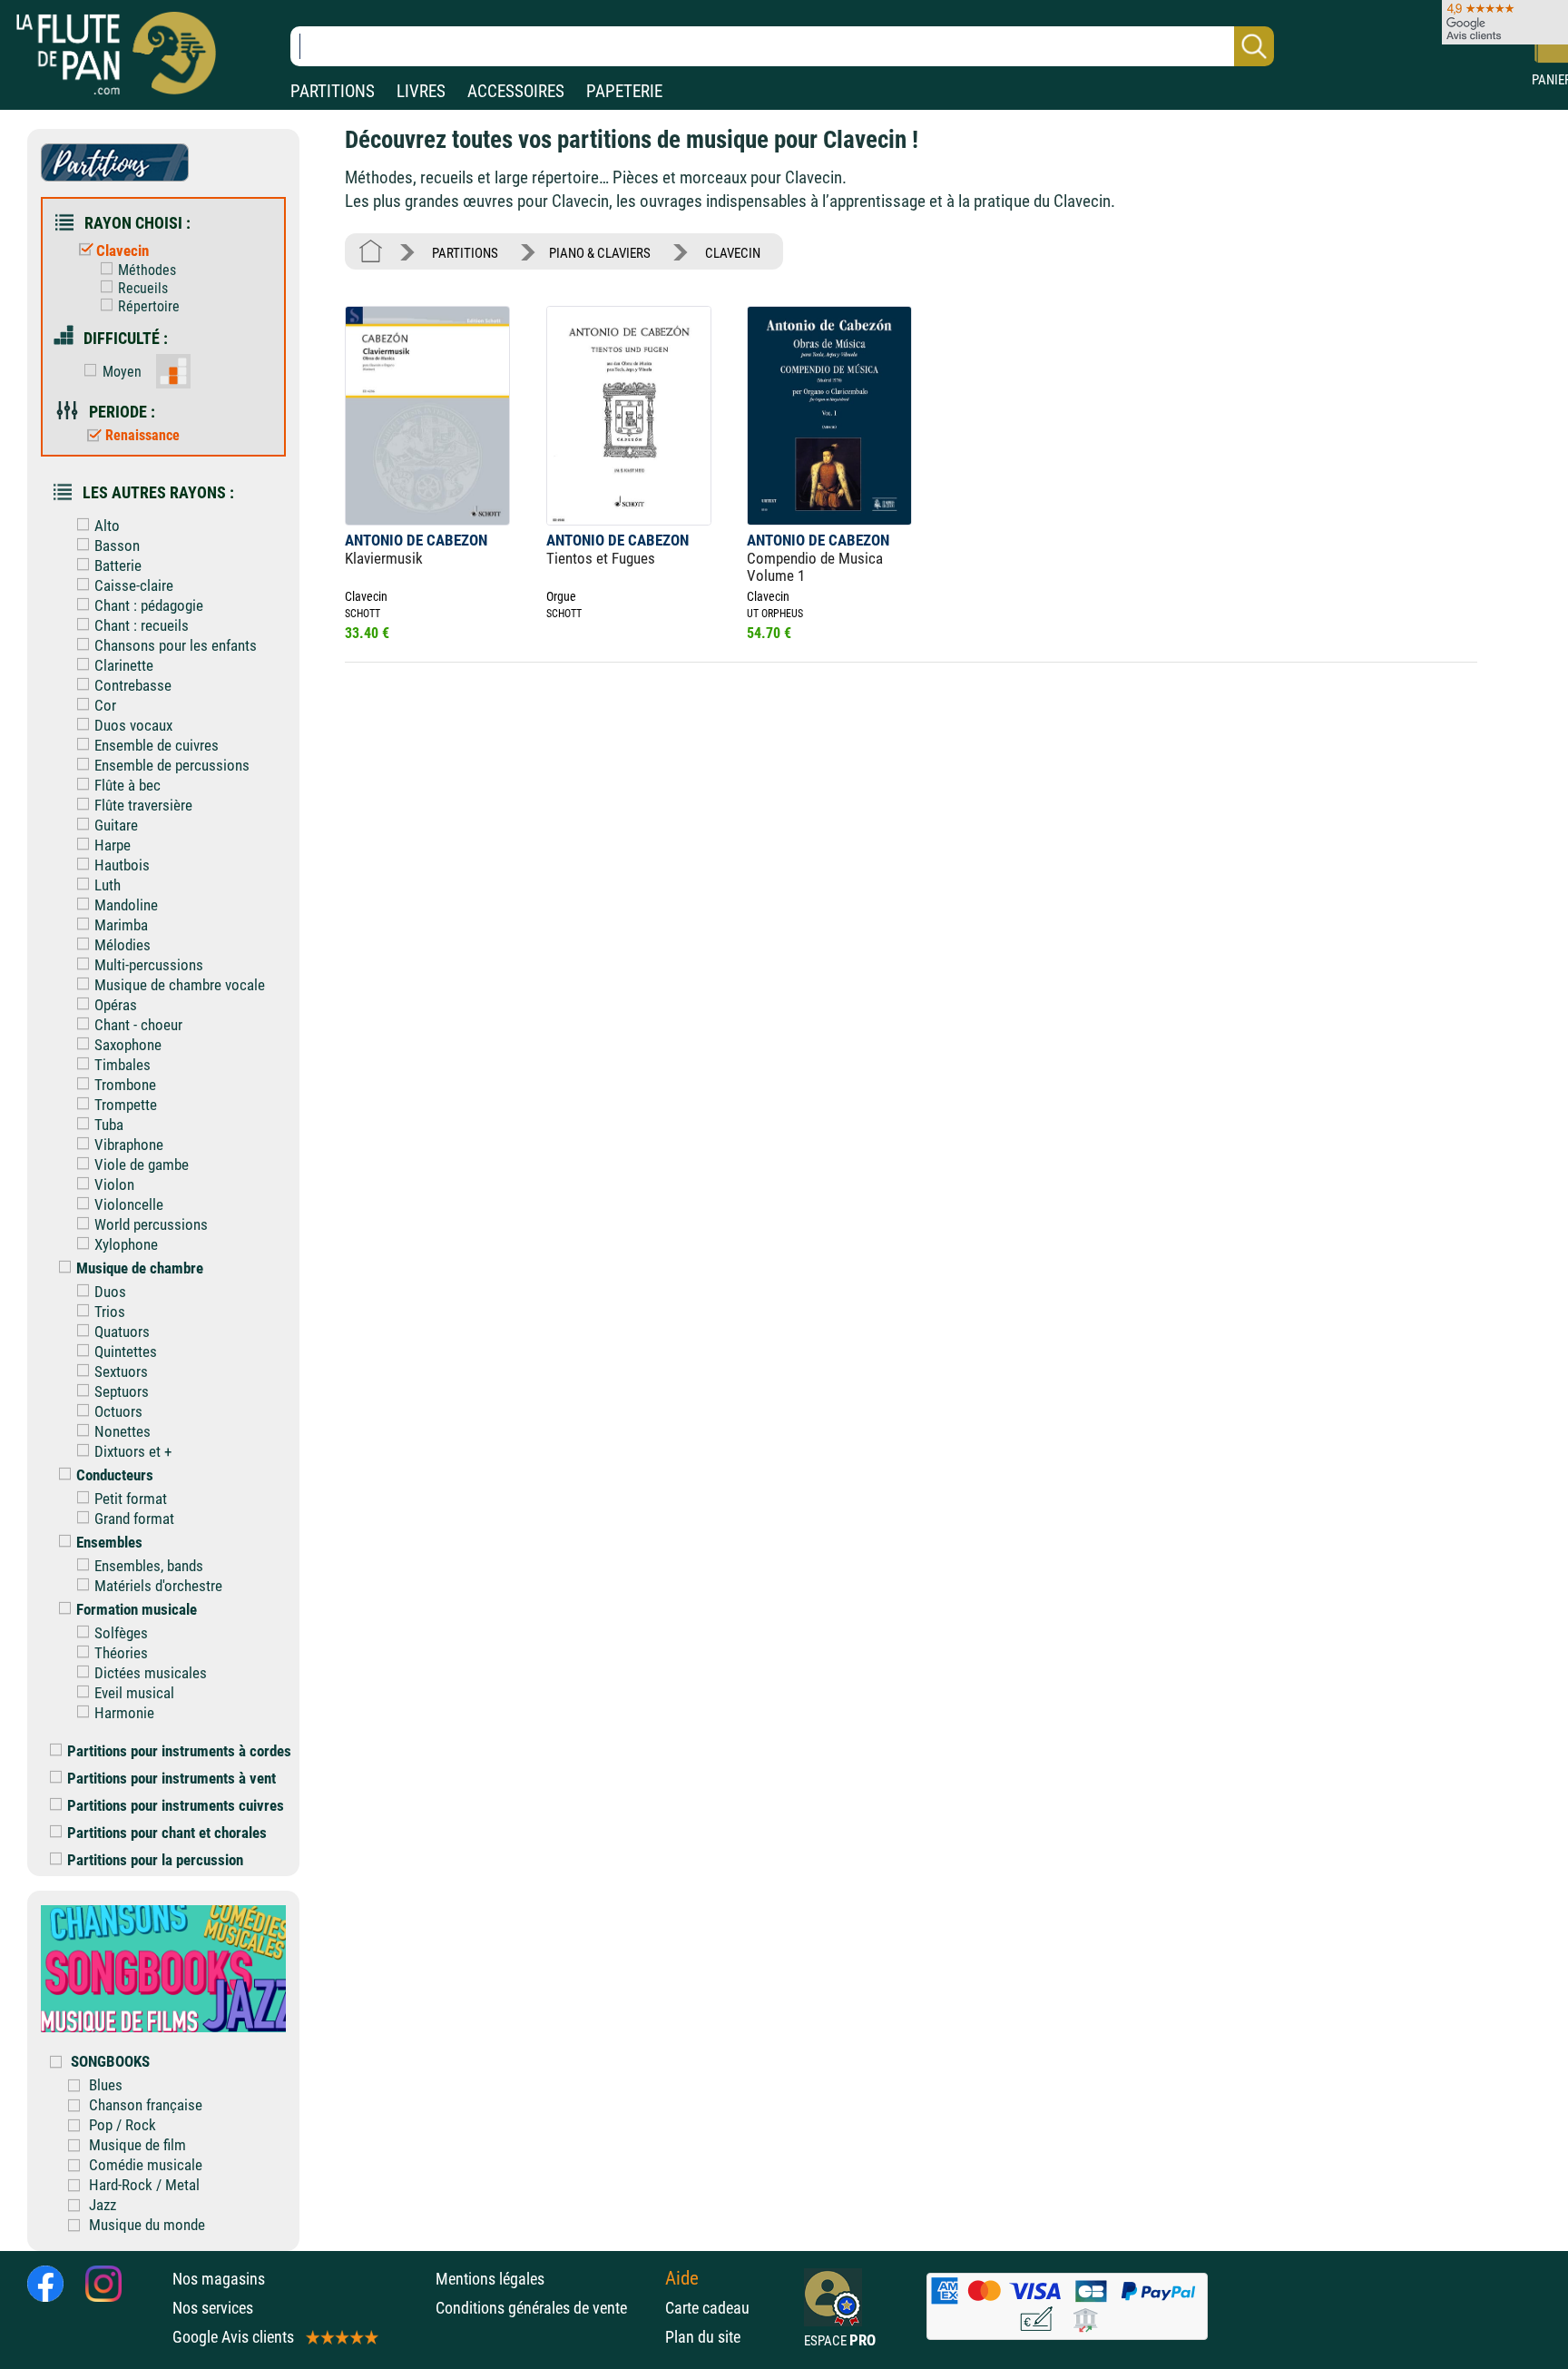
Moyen (122, 372)
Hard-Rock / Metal (144, 2185)
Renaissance (142, 435)
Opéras (116, 1005)
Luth (108, 885)
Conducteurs (115, 1475)
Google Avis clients (233, 2337)
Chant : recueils (142, 625)
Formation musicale (137, 1609)
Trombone (125, 1085)
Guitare (116, 825)
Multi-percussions (149, 965)
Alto (107, 526)
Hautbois (122, 865)
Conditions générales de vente (546, 2308)
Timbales (122, 1065)
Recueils (143, 288)
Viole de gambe (142, 1165)
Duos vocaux (133, 725)
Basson (117, 546)
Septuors (122, 1391)
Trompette (126, 1105)
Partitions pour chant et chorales (167, 1833)
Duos (110, 1292)
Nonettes (122, 1431)
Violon (114, 1184)
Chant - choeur (138, 1025)
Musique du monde (147, 2225)
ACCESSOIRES (516, 91)
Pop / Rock (122, 2125)
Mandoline (126, 905)
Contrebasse (133, 685)
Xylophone (126, 1244)
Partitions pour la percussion (155, 1860)
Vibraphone (129, 1145)
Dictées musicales (151, 1673)
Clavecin (122, 251)
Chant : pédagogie (149, 605)
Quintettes (126, 1352)
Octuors (118, 1411)
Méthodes (147, 270)
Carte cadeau (707, 2308)
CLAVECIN (733, 253)
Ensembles (109, 1542)
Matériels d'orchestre (158, 1586)
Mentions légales (490, 2279)
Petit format (131, 1499)
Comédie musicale (146, 2165)
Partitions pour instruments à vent (171, 1778)
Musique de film (137, 2145)
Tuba (109, 1125)
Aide (682, 2278)
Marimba (121, 925)
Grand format (134, 1519)
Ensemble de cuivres (157, 745)
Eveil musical (134, 1693)
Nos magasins (219, 2279)
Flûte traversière (143, 805)
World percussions (151, 1224)
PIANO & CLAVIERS (600, 253)
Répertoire (149, 306)
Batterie (118, 565)
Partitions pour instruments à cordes (179, 1751)
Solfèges (121, 1633)
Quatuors (122, 1332)
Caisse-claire (134, 585)
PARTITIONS (333, 91)
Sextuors (121, 1371)
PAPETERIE (624, 91)
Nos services (213, 2308)
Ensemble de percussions (172, 765)
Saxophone (128, 1045)
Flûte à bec (127, 785)
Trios (110, 1312)
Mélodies (122, 945)
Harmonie (124, 1713)
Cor (105, 705)
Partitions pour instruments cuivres (176, 1805)
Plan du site (703, 2337)
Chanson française (146, 2105)
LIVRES (421, 91)
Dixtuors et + (133, 1451)
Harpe (113, 845)
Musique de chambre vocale (180, 985)
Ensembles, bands (149, 1566)
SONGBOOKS (110, 2061)
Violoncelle (129, 1204)
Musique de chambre (140, 1268)
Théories (121, 1653)
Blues (106, 2085)
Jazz (103, 2205)
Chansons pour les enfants (176, 645)
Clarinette (124, 665)
